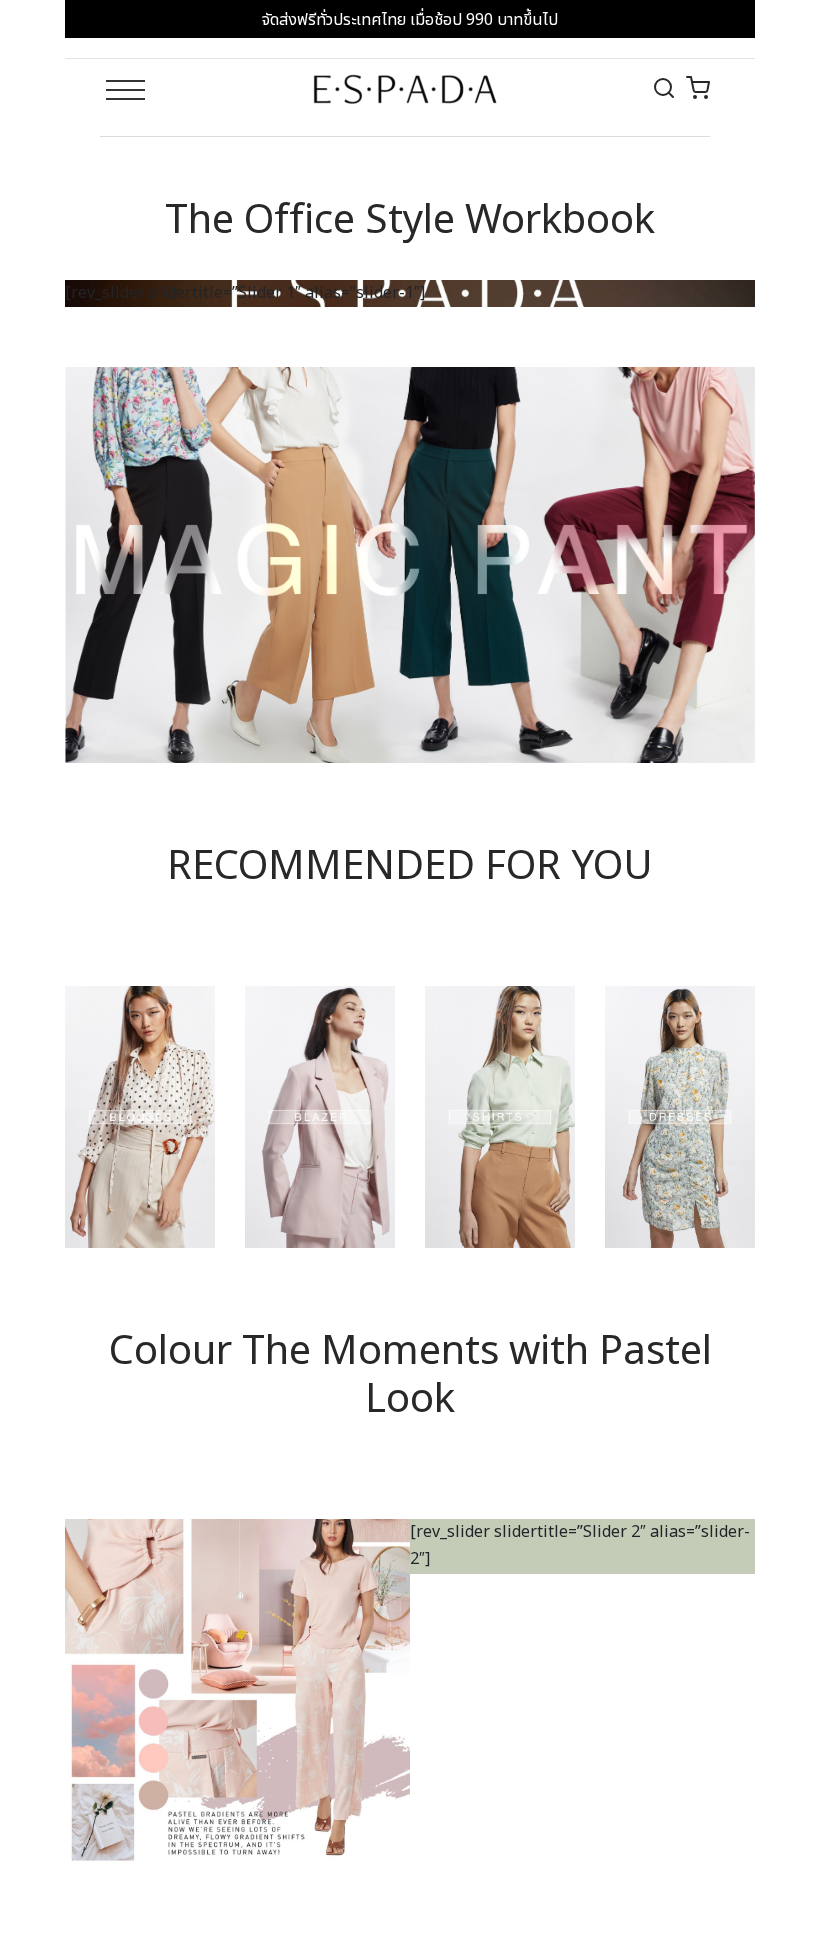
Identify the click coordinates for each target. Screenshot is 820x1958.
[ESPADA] (405, 89)
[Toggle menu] (125, 93)
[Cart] (698, 87)
